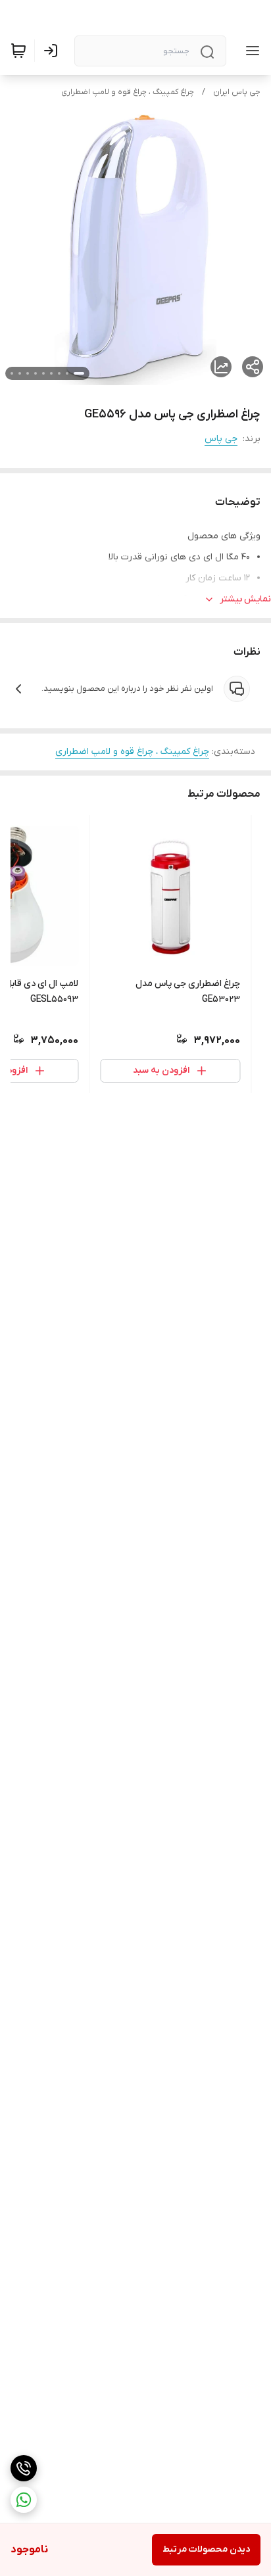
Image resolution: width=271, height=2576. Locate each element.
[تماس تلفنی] (24, 2468)
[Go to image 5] (43, 373)
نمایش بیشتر (245, 599)
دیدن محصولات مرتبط (206, 2549)
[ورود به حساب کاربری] (53, 51)
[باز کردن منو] (250, 51)
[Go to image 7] (28, 373)
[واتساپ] (24, 2500)
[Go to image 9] (12, 373)
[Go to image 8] (20, 373)
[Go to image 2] (67, 373)
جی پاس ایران (237, 92)
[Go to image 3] (59, 373)
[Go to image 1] (79, 373)
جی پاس (221, 439)
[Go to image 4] (51, 373)
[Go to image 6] (36, 373)
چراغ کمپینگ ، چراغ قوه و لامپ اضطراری (128, 92)
